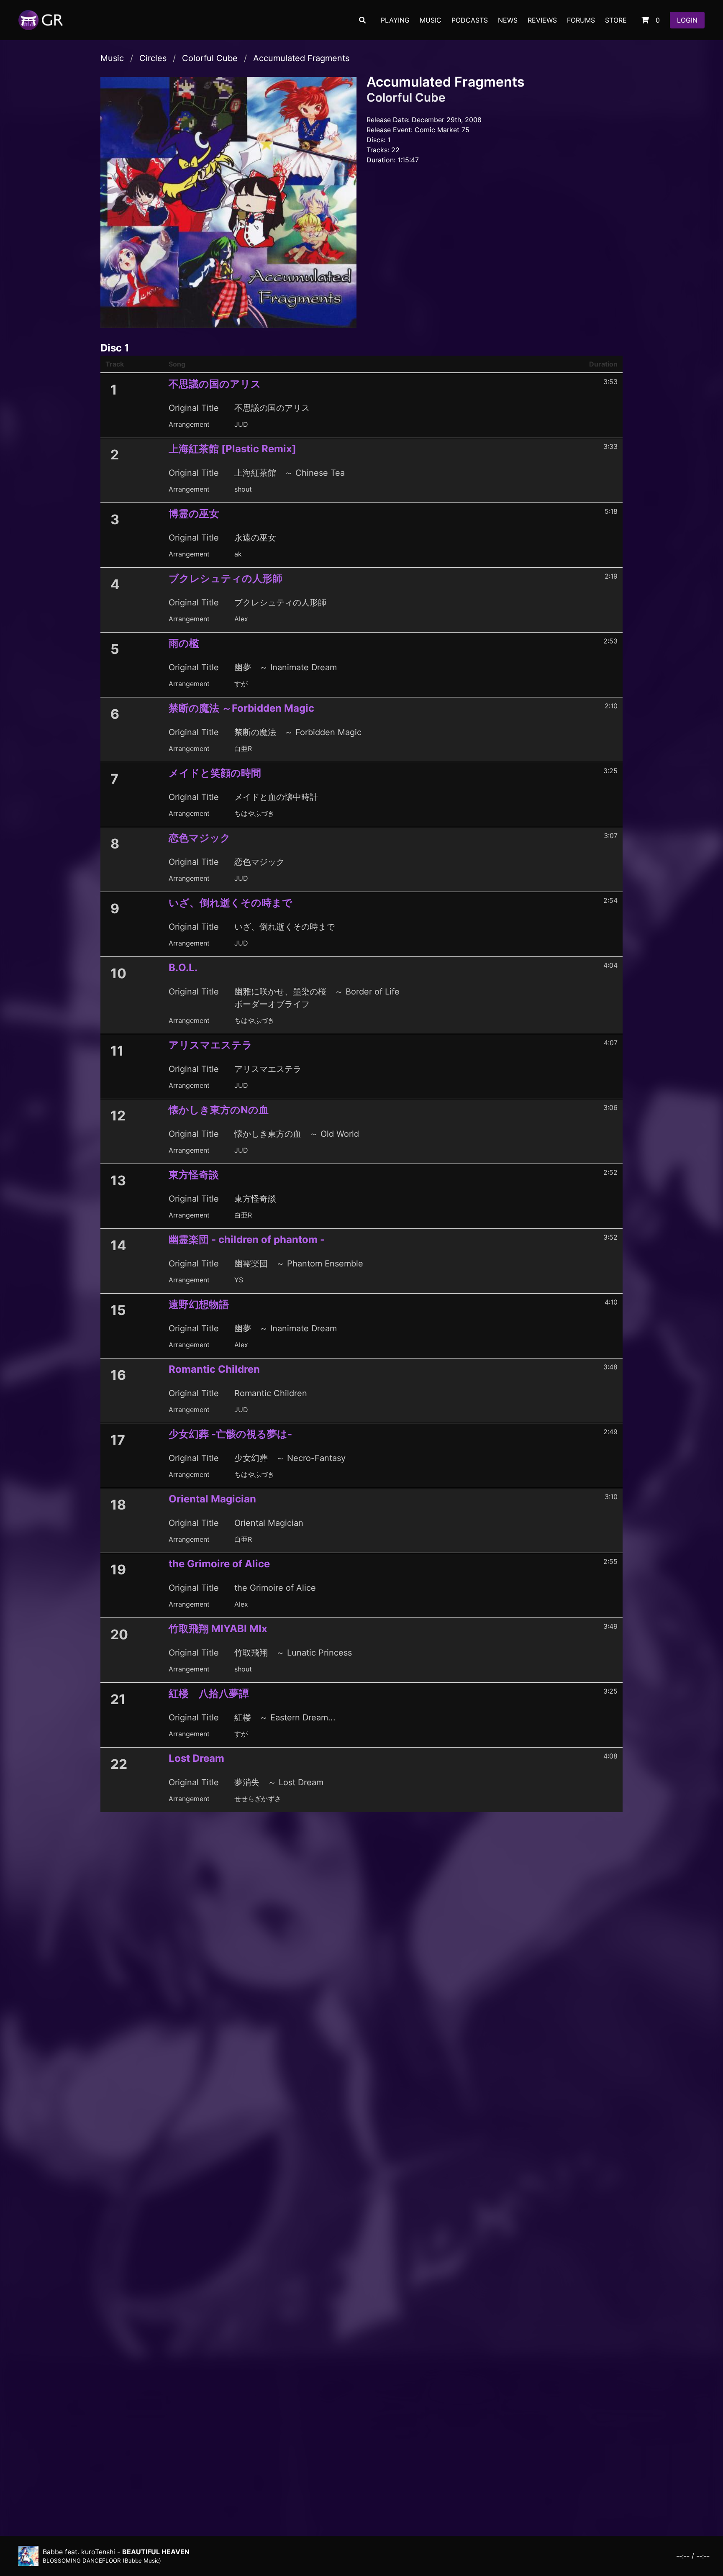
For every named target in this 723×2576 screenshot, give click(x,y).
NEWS (508, 20)
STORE (616, 20)
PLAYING (395, 20)
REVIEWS (542, 20)
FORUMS (581, 20)
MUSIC (431, 20)
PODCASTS (470, 20)
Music (112, 58)
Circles (153, 58)
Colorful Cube (210, 58)
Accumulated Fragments (301, 58)
